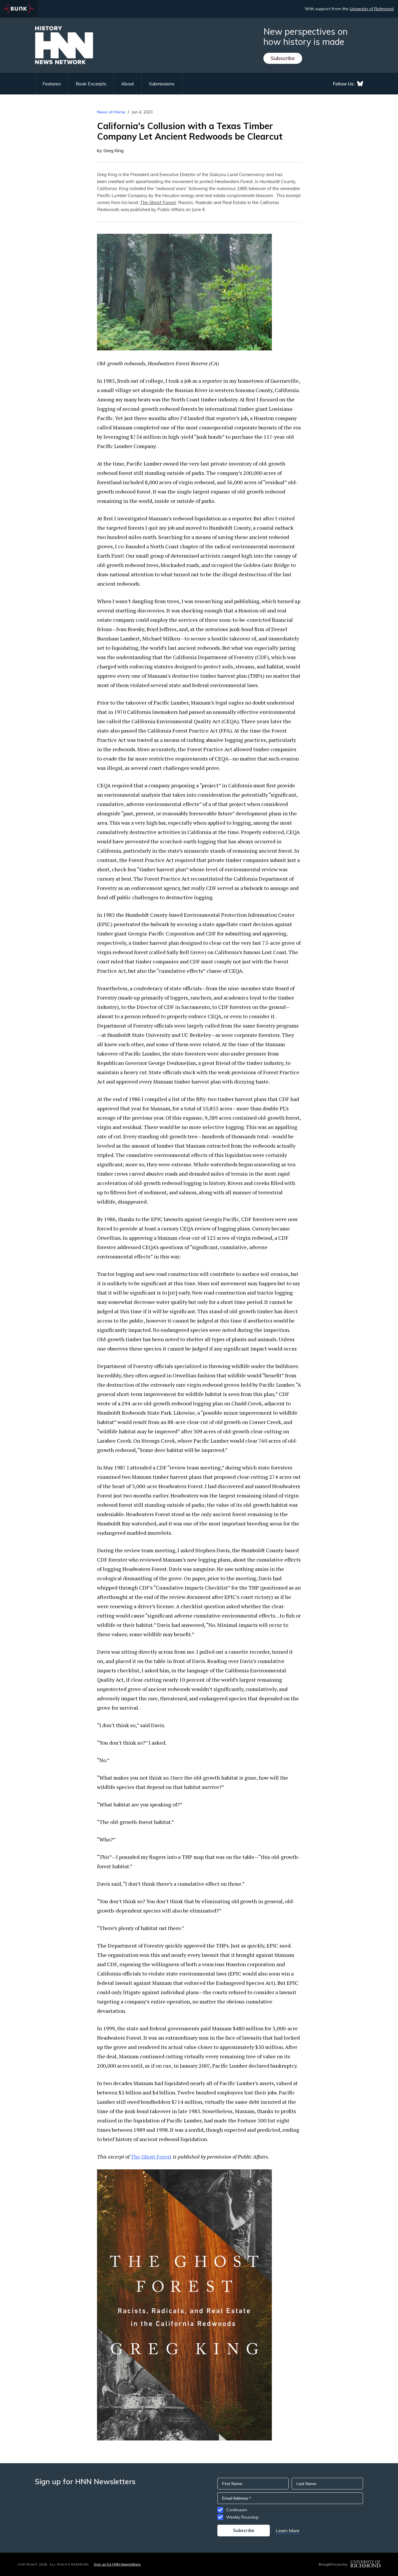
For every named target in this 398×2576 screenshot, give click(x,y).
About (128, 84)
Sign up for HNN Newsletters (117, 2564)
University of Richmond (372, 9)
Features (52, 84)
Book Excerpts (91, 84)
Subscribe (283, 58)
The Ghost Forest (158, 202)
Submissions (162, 84)
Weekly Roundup (242, 2517)
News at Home (111, 112)
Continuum (237, 2510)
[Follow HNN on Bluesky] (360, 84)
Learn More (288, 2531)
